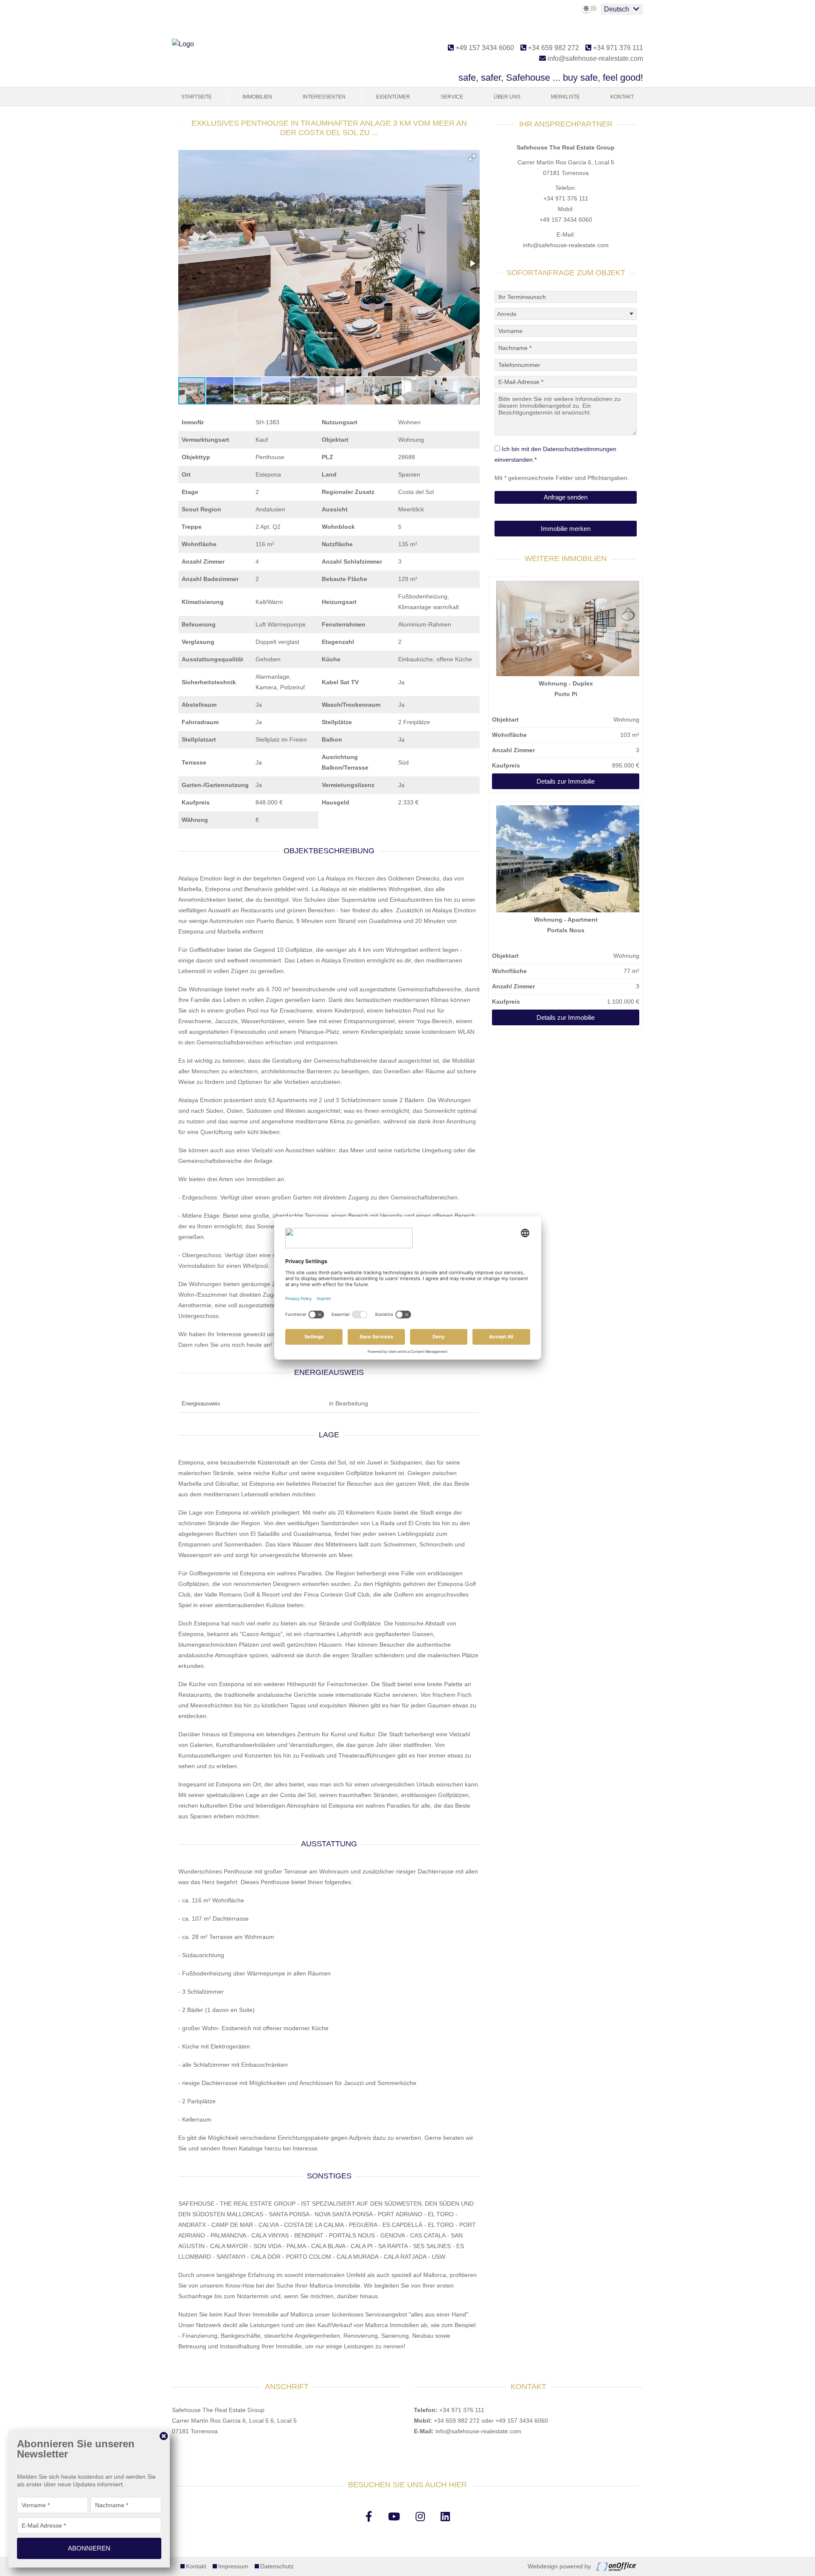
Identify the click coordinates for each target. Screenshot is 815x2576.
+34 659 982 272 (553, 48)
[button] (472, 158)
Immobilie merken (566, 529)
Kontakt (622, 97)
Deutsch (617, 9)
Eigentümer (393, 97)
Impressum (233, 2566)
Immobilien (257, 97)
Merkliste (565, 97)
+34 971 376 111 (617, 48)
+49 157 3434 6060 (484, 48)
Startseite (197, 97)
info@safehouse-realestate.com (594, 58)
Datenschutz (277, 2566)
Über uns (507, 97)
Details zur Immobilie (566, 781)
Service (452, 97)
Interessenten (324, 97)
